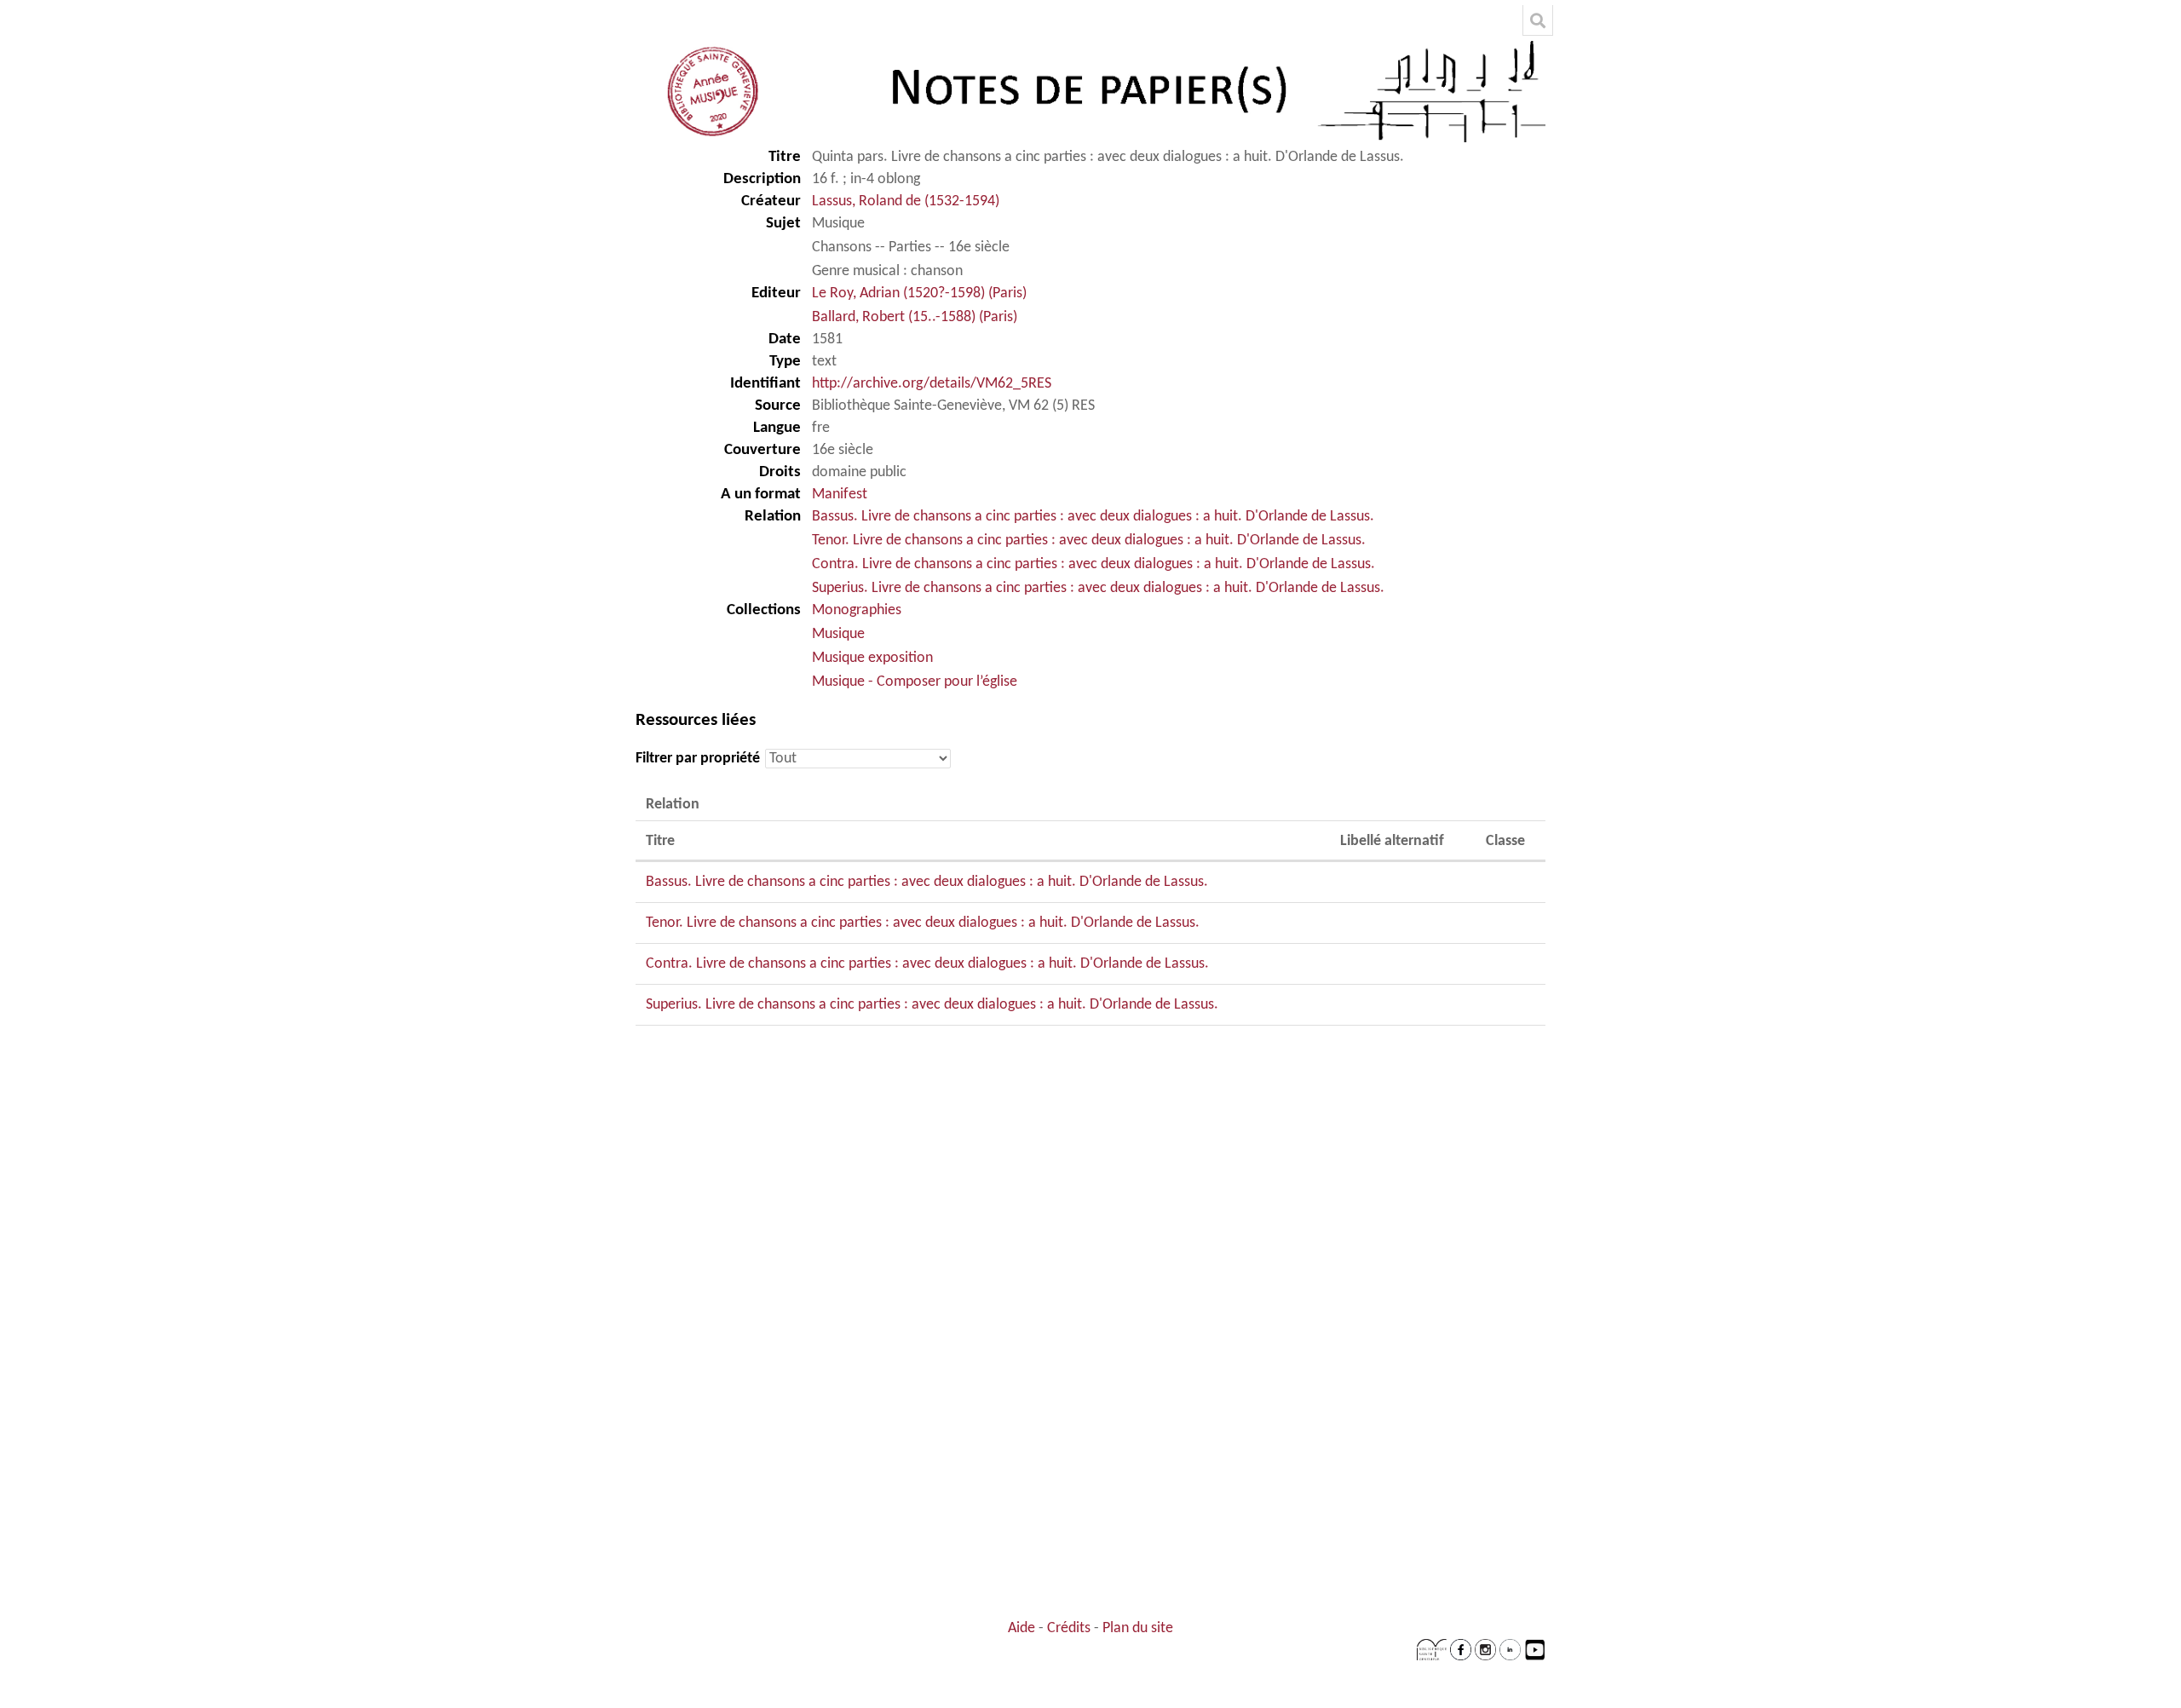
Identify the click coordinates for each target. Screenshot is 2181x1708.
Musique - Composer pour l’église (915, 682)
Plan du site (1138, 1628)
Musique (838, 634)
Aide (1021, 1628)
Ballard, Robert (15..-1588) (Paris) (915, 317)
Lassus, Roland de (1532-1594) (906, 201)
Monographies (857, 610)
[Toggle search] (1538, 20)
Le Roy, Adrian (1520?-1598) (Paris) (919, 293)
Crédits (1069, 1628)
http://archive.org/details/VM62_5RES (932, 384)
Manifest (840, 495)
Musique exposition (872, 658)
